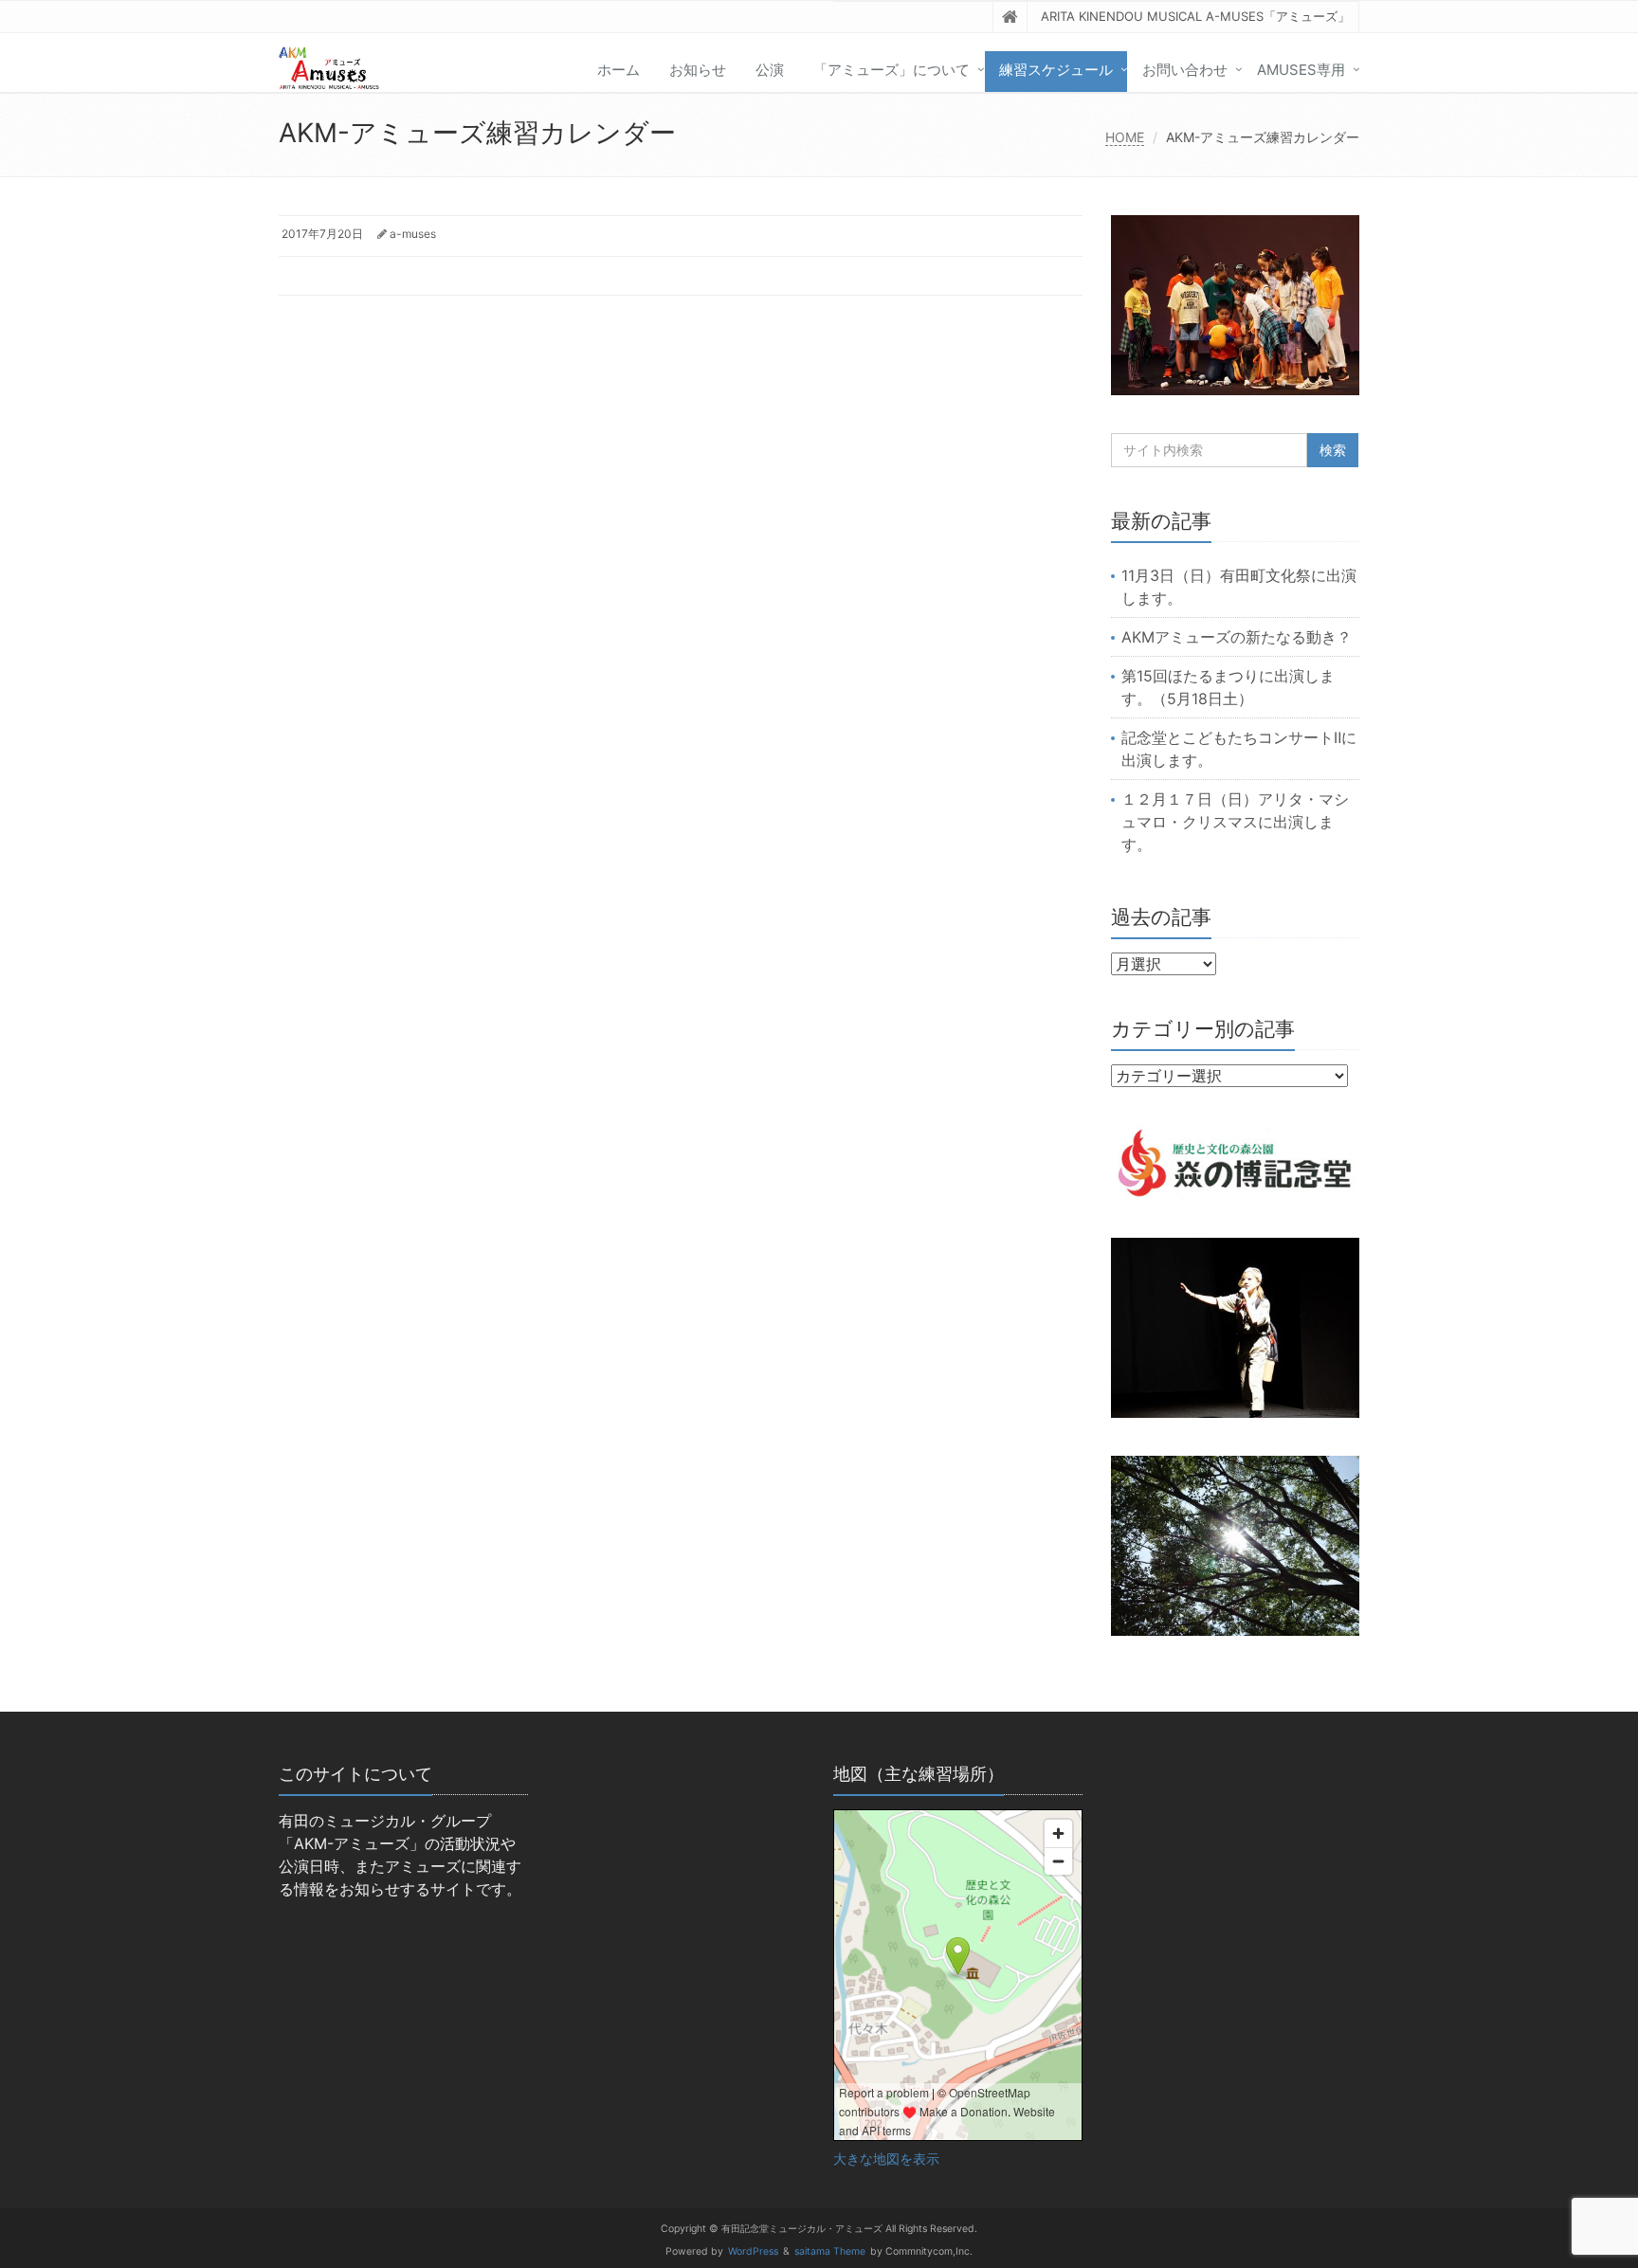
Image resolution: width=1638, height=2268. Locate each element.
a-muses (413, 234)
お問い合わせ (1185, 70)
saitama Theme (830, 2251)
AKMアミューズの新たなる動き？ (1237, 637)
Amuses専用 (1301, 70)
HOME (1125, 137)
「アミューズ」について (892, 70)
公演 (770, 70)
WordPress (753, 2251)
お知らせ (698, 70)
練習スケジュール (1056, 70)
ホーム (619, 70)
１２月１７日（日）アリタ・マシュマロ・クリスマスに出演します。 (1235, 822)
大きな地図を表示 (886, 2159)
